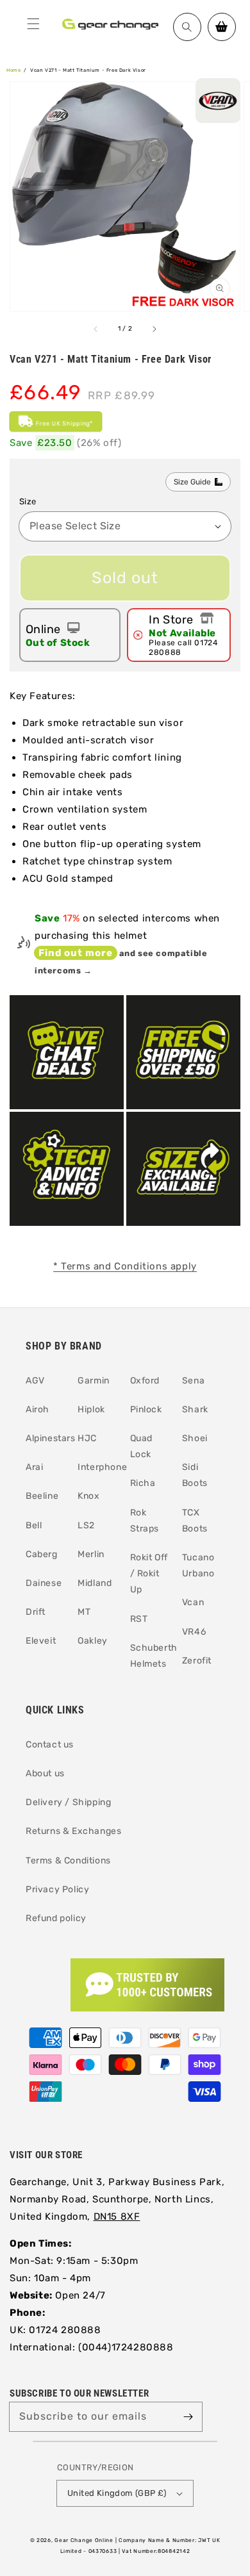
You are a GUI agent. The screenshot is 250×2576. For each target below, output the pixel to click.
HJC (87, 1438)
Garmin (94, 1381)
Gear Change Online (84, 2540)
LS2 (86, 1525)
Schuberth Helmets (151, 1656)
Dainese (44, 1583)
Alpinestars (47, 1438)
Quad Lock (141, 1446)
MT (84, 1612)
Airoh (37, 1409)
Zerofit (197, 1661)
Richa (143, 1483)
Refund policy (56, 1918)
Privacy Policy (57, 1889)
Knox (88, 1496)
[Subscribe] (188, 2416)
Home (13, 70)
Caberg (42, 1554)
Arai (34, 1467)
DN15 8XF (117, 2217)
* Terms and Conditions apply (125, 1266)
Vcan (193, 1602)
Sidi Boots (195, 1475)
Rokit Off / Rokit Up (149, 1573)
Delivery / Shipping (68, 1802)
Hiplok (91, 1409)
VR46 (194, 1632)
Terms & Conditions (68, 1861)
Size (28, 501)
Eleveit (41, 1641)
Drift (36, 1612)
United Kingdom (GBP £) (117, 2493)
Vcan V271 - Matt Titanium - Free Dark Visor (88, 70)
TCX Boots (195, 1521)
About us (45, 1773)
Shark (195, 1409)
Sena (193, 1381)
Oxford (145, 1381)
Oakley (93, 1641)
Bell (34, 1525)
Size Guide (192, 482)
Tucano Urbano (198, 1565)
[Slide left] (96, 329)
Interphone (99, 1467)
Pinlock (146, 1409)
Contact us (50, 1745)
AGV (35, 1381)
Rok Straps (145, 1521)
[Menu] (33, 24)
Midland (95, 1583)
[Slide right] (154, 329)
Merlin (91, 1554)
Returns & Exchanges (73, 1831)
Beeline (42, 1496)
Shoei (195, 1438)
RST (139, 1619)
